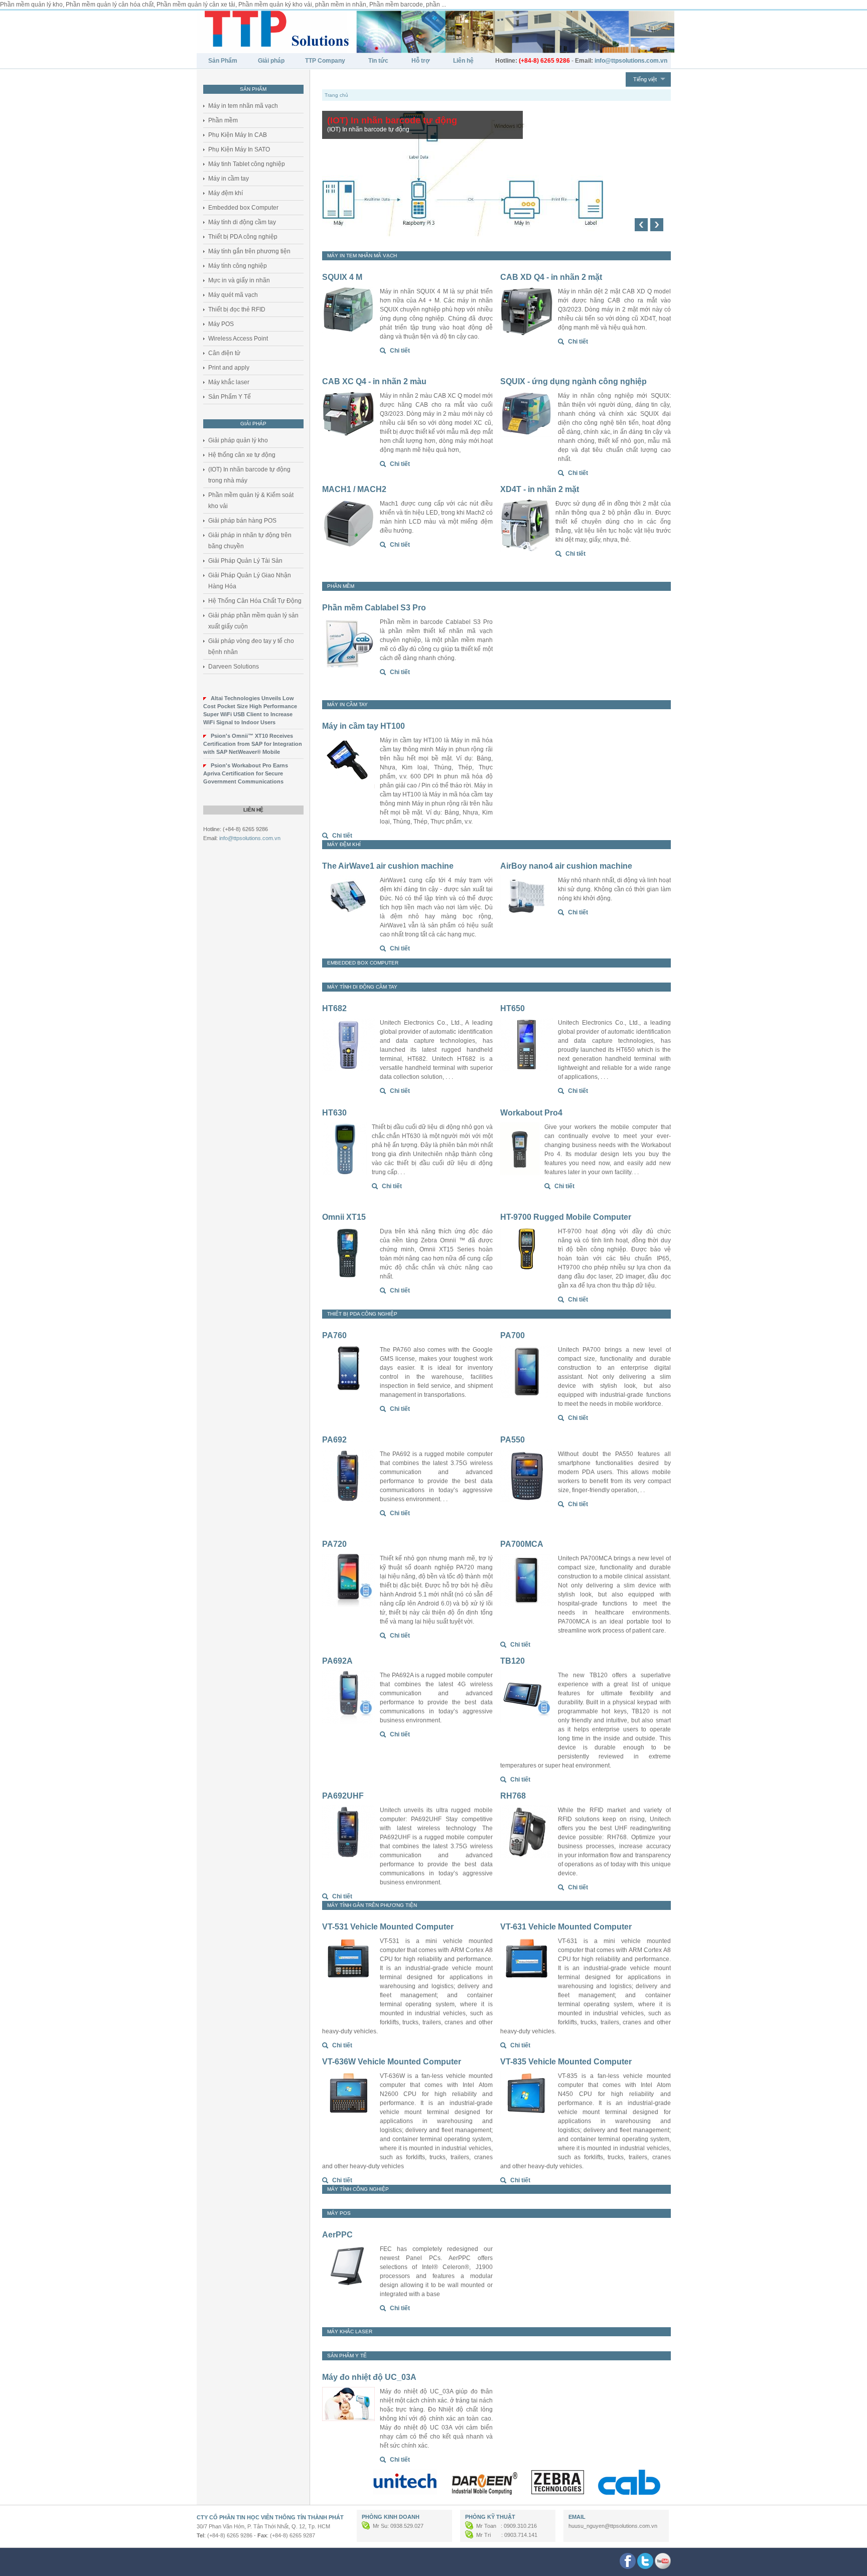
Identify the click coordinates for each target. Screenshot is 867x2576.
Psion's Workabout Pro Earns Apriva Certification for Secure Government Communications (246, 773)
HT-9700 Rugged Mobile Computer (566, 1217)
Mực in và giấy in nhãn (239, 280)
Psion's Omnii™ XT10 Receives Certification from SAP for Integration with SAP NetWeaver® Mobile (253, 744)
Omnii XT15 (344, 1217)
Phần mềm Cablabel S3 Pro (374, 608)
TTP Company (325, 61)
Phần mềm (223, 120)
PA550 (513, 1440)
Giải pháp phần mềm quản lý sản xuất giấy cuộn (253, 621)
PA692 (334, 1440)
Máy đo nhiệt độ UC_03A (369, 2377)
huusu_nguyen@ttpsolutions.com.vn (613, 2526)
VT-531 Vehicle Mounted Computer (388, 1927)
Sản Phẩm (223, 61)
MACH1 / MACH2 (354, 489)
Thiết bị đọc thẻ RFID (237, 309)
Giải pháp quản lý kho (238, 440)
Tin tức (378, 61)
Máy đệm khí (226, 193)
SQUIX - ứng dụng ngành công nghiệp (573, 381)
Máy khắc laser (229, 382)
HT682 (334, 1008)
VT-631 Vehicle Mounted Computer (566, 1927)
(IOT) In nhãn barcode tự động (392, 120)
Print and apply (229, 368)
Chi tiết (400, 351)
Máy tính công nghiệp (238, 266)
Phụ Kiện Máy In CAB (238, 135)
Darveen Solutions (234, 667)
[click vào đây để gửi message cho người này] (367, 2526)
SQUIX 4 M (342, 277)
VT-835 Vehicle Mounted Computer (566, 2062)
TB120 (513, 1661)
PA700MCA (522, 1544)
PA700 (513, 1335)
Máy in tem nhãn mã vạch (243, 106)
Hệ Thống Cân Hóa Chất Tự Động (255, 601)
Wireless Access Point (238, 339)
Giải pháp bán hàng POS (242, 521)
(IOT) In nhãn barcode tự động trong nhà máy (249, 475)
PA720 (334, 1544)
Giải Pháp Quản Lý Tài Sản (245, 561)
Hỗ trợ (421, 61)
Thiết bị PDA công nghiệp (243, 237)
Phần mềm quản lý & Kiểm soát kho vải (251, 501)
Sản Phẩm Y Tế (230, 397)
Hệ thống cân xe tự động (242, 455)
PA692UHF (343, 1796)
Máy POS (221, 324)
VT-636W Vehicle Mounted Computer (392, 2062)
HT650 (513, 1008)
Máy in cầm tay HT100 (364, 726)
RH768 (513, 1796)
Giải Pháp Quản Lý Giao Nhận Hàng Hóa (250, 581)
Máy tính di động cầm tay (242, 222)
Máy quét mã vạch (233, 295)
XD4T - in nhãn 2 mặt (540, 489)
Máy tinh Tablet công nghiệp (247, 164)
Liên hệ (463, 61)
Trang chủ (336, 95)
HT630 (334, 1113)
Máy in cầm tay (229, 179)
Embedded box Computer (243, 208)
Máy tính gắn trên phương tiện (249, 251)
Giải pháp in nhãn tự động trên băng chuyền (250, 541)
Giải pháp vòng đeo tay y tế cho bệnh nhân (251, 647)
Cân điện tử (224, 353)
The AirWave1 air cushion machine (388, 866)
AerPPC (337, 2235)
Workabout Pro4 (531, 1113)
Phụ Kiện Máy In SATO (239, 149)
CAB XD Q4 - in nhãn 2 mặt (551, 277)
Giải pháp (271, 61)
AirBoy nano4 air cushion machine (566, 866)
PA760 (334, 1335)
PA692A (337, 1661)
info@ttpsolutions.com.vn (250, 838)
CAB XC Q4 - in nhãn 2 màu (374, 381)
